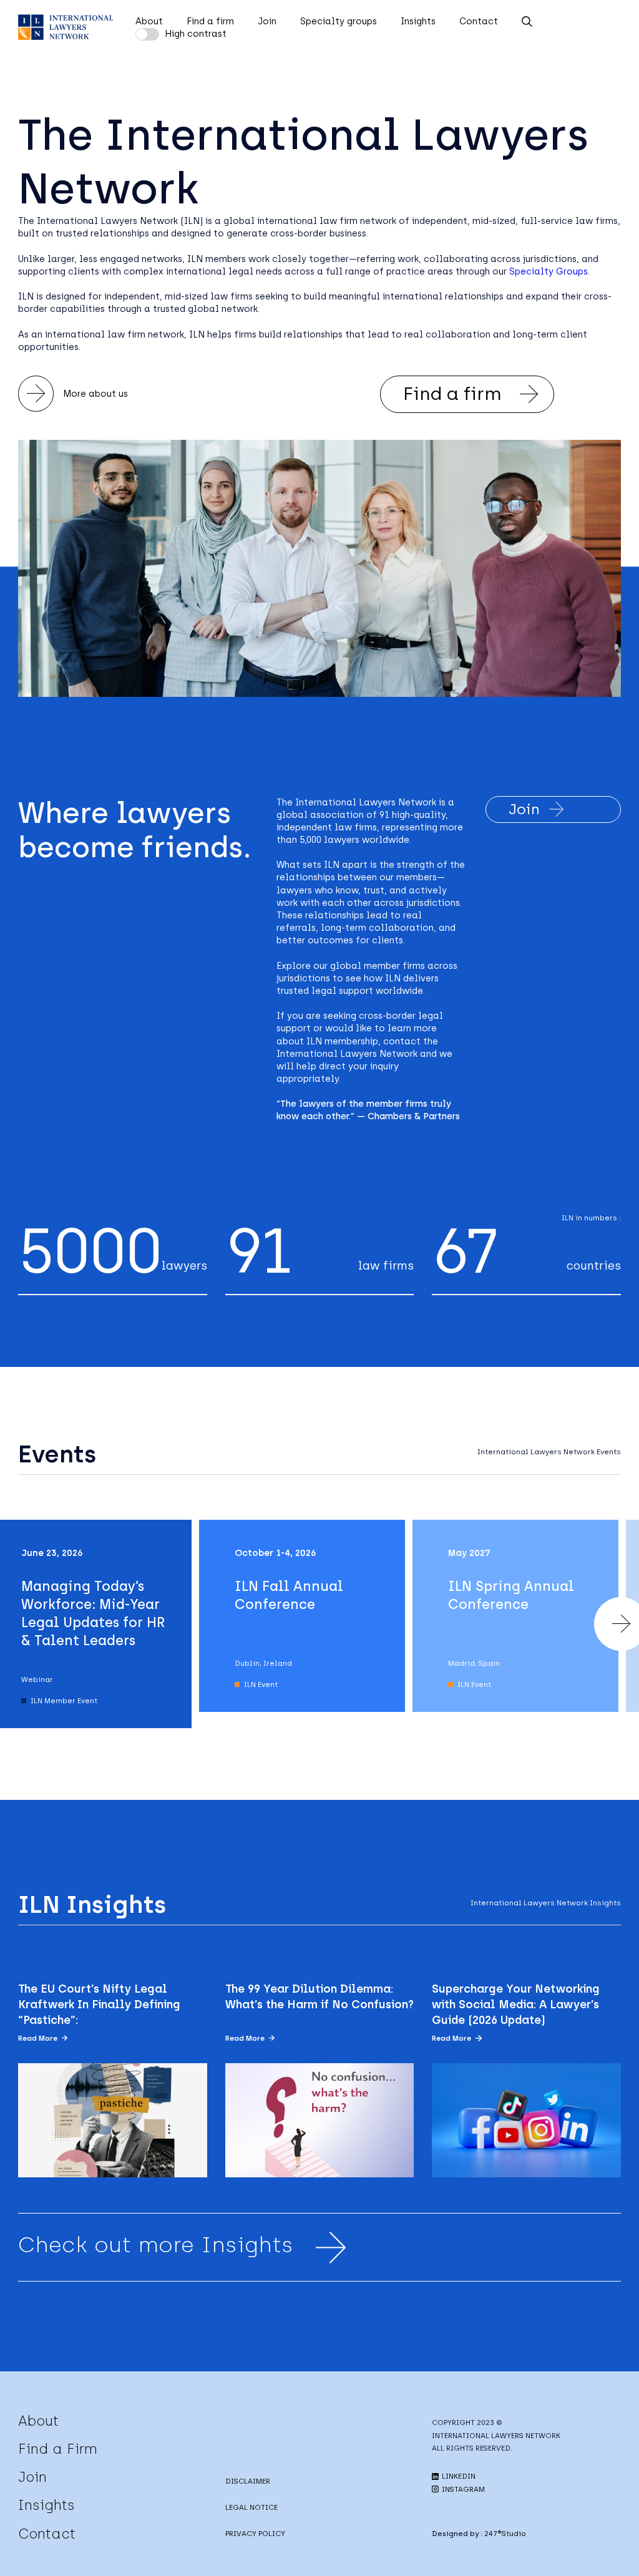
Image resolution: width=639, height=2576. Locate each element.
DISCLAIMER (248, 2481)
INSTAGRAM (462, 2489)
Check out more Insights (156, 2245)
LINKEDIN (458, 2476)
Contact (479, 21)
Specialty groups (339, 21)
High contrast (196, 34)
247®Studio (505, 2534)
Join (267, 21)
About (149, 21)
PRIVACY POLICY (255, 2534)
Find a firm (210, 21)
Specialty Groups (549, 271)
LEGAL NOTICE (251, 2507)
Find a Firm (58, 2449)
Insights (418, 21)
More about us (95, 394)
